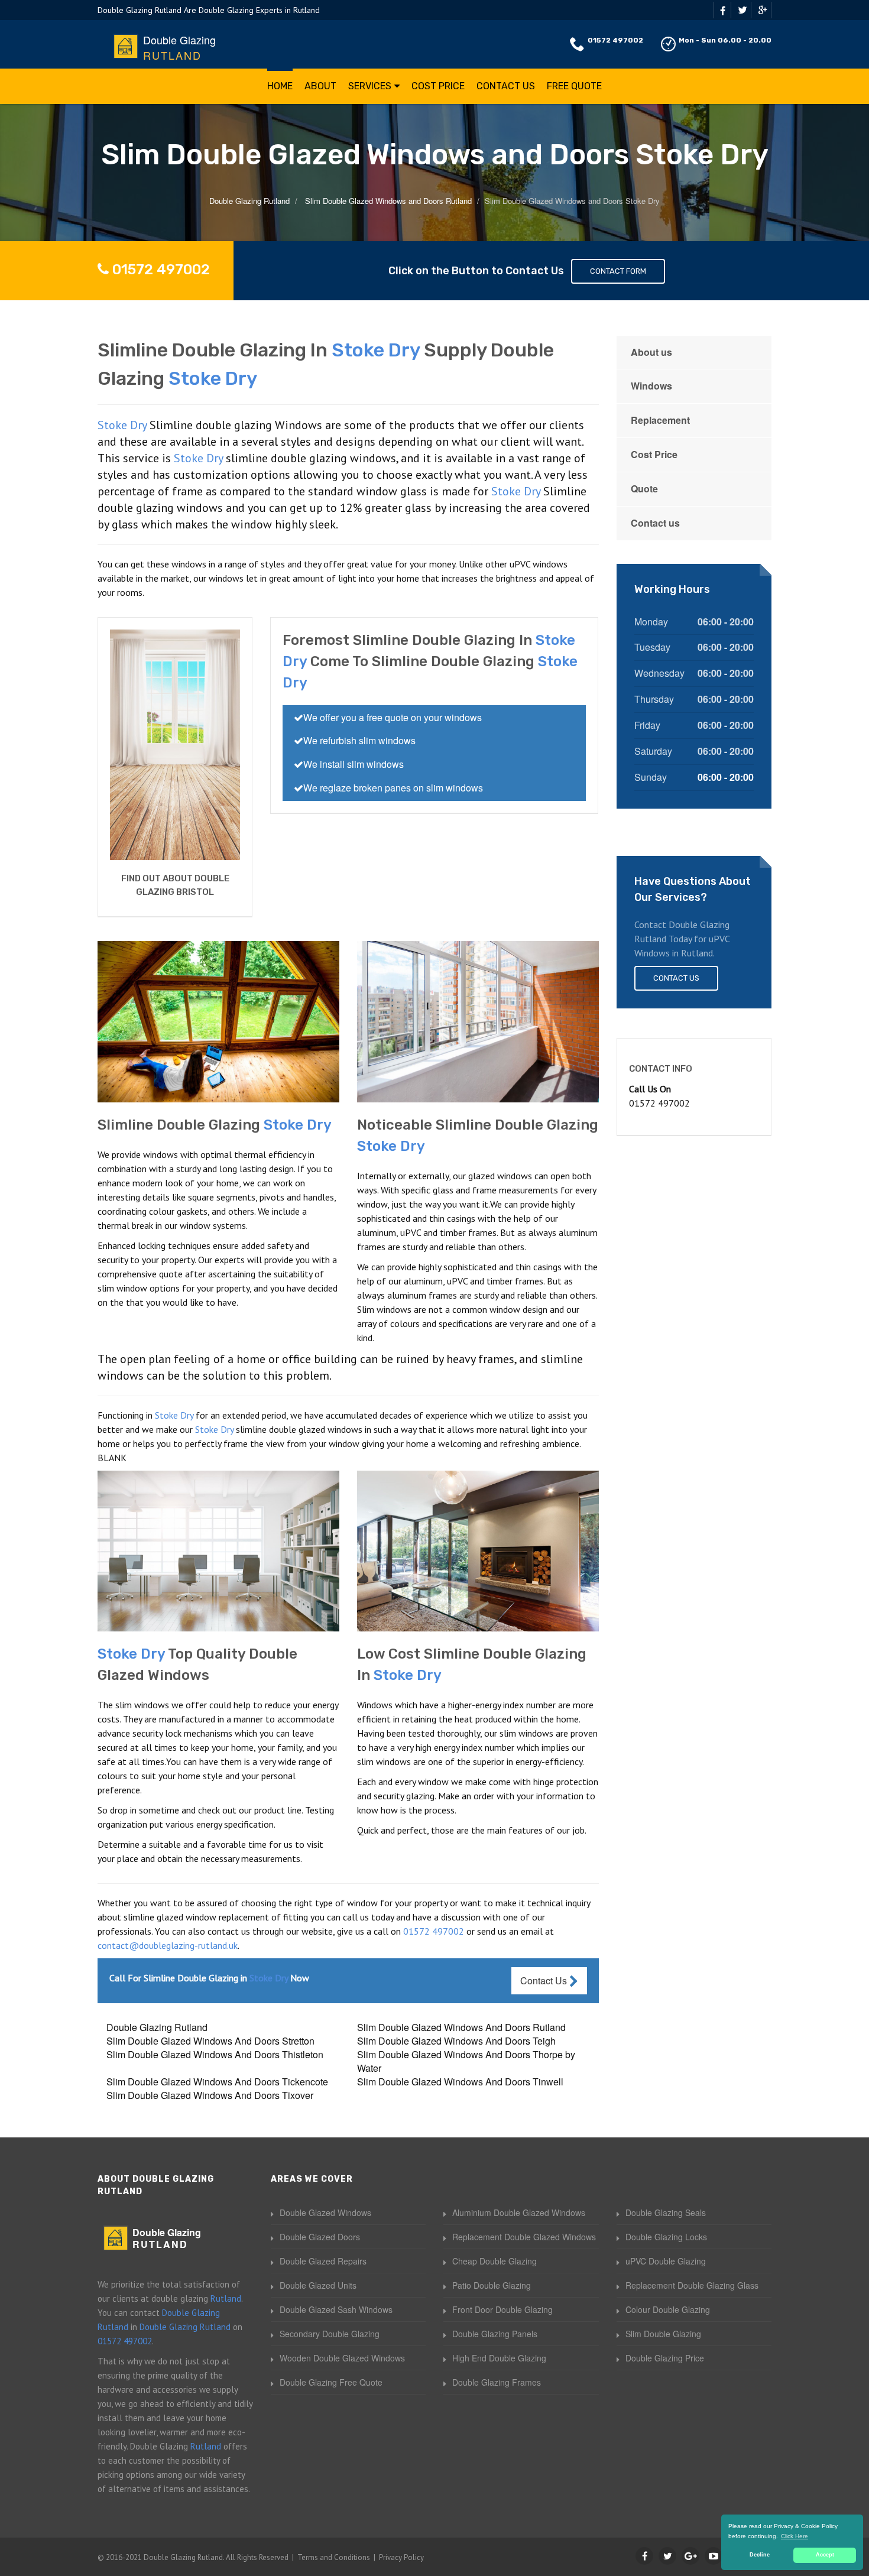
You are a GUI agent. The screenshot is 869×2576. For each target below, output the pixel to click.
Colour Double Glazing (668, 2309)
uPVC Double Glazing (666, 2261)
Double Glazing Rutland (157, 2027)
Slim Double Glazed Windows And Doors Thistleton (215, 2054)
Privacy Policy (401, 2557)
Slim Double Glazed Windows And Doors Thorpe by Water (466, 2061)
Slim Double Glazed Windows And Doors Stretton (210, 2041)
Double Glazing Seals (666, 2212)
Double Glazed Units (318, 2285)
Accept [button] (825, 2555)
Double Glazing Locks (666, 2237)
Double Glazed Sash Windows (336, 2309)
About (320, 86)
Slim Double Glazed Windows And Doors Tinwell (460, 2082)
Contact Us (506, 86)
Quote (644, 489)
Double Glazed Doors (320, 2237)
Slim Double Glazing (663, 2334)
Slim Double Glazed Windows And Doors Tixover (210, 2095)
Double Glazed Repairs (323, 2261)
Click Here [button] (795, 2536)
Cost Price (438, 86)
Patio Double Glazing (492, 2285)
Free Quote (574, 86)
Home (280, 86)
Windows (651, 386)
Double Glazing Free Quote (331, 2382)
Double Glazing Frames (497, 2382)
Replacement (660, 420)
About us (651, 352)
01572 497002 (615, 40)
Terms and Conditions (334, 2557)
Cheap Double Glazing (495, 2261)
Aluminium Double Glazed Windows (519, 2212)
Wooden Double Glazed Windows (342, 2358)
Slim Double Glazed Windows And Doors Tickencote (217, 2082)
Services (370, 86)
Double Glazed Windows (325, 2212)
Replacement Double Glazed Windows (524, 2237)
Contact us (655, 523)
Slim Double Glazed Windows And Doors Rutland (461, 2027)
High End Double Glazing (499, 2358)
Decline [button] (760, 2555)
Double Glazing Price (665, 2358)
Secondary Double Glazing (330, 2334)
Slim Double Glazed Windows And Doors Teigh (456, 2041)
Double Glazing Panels (495, 2334)
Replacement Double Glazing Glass (692, 2285)
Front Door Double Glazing (502, 2309)
